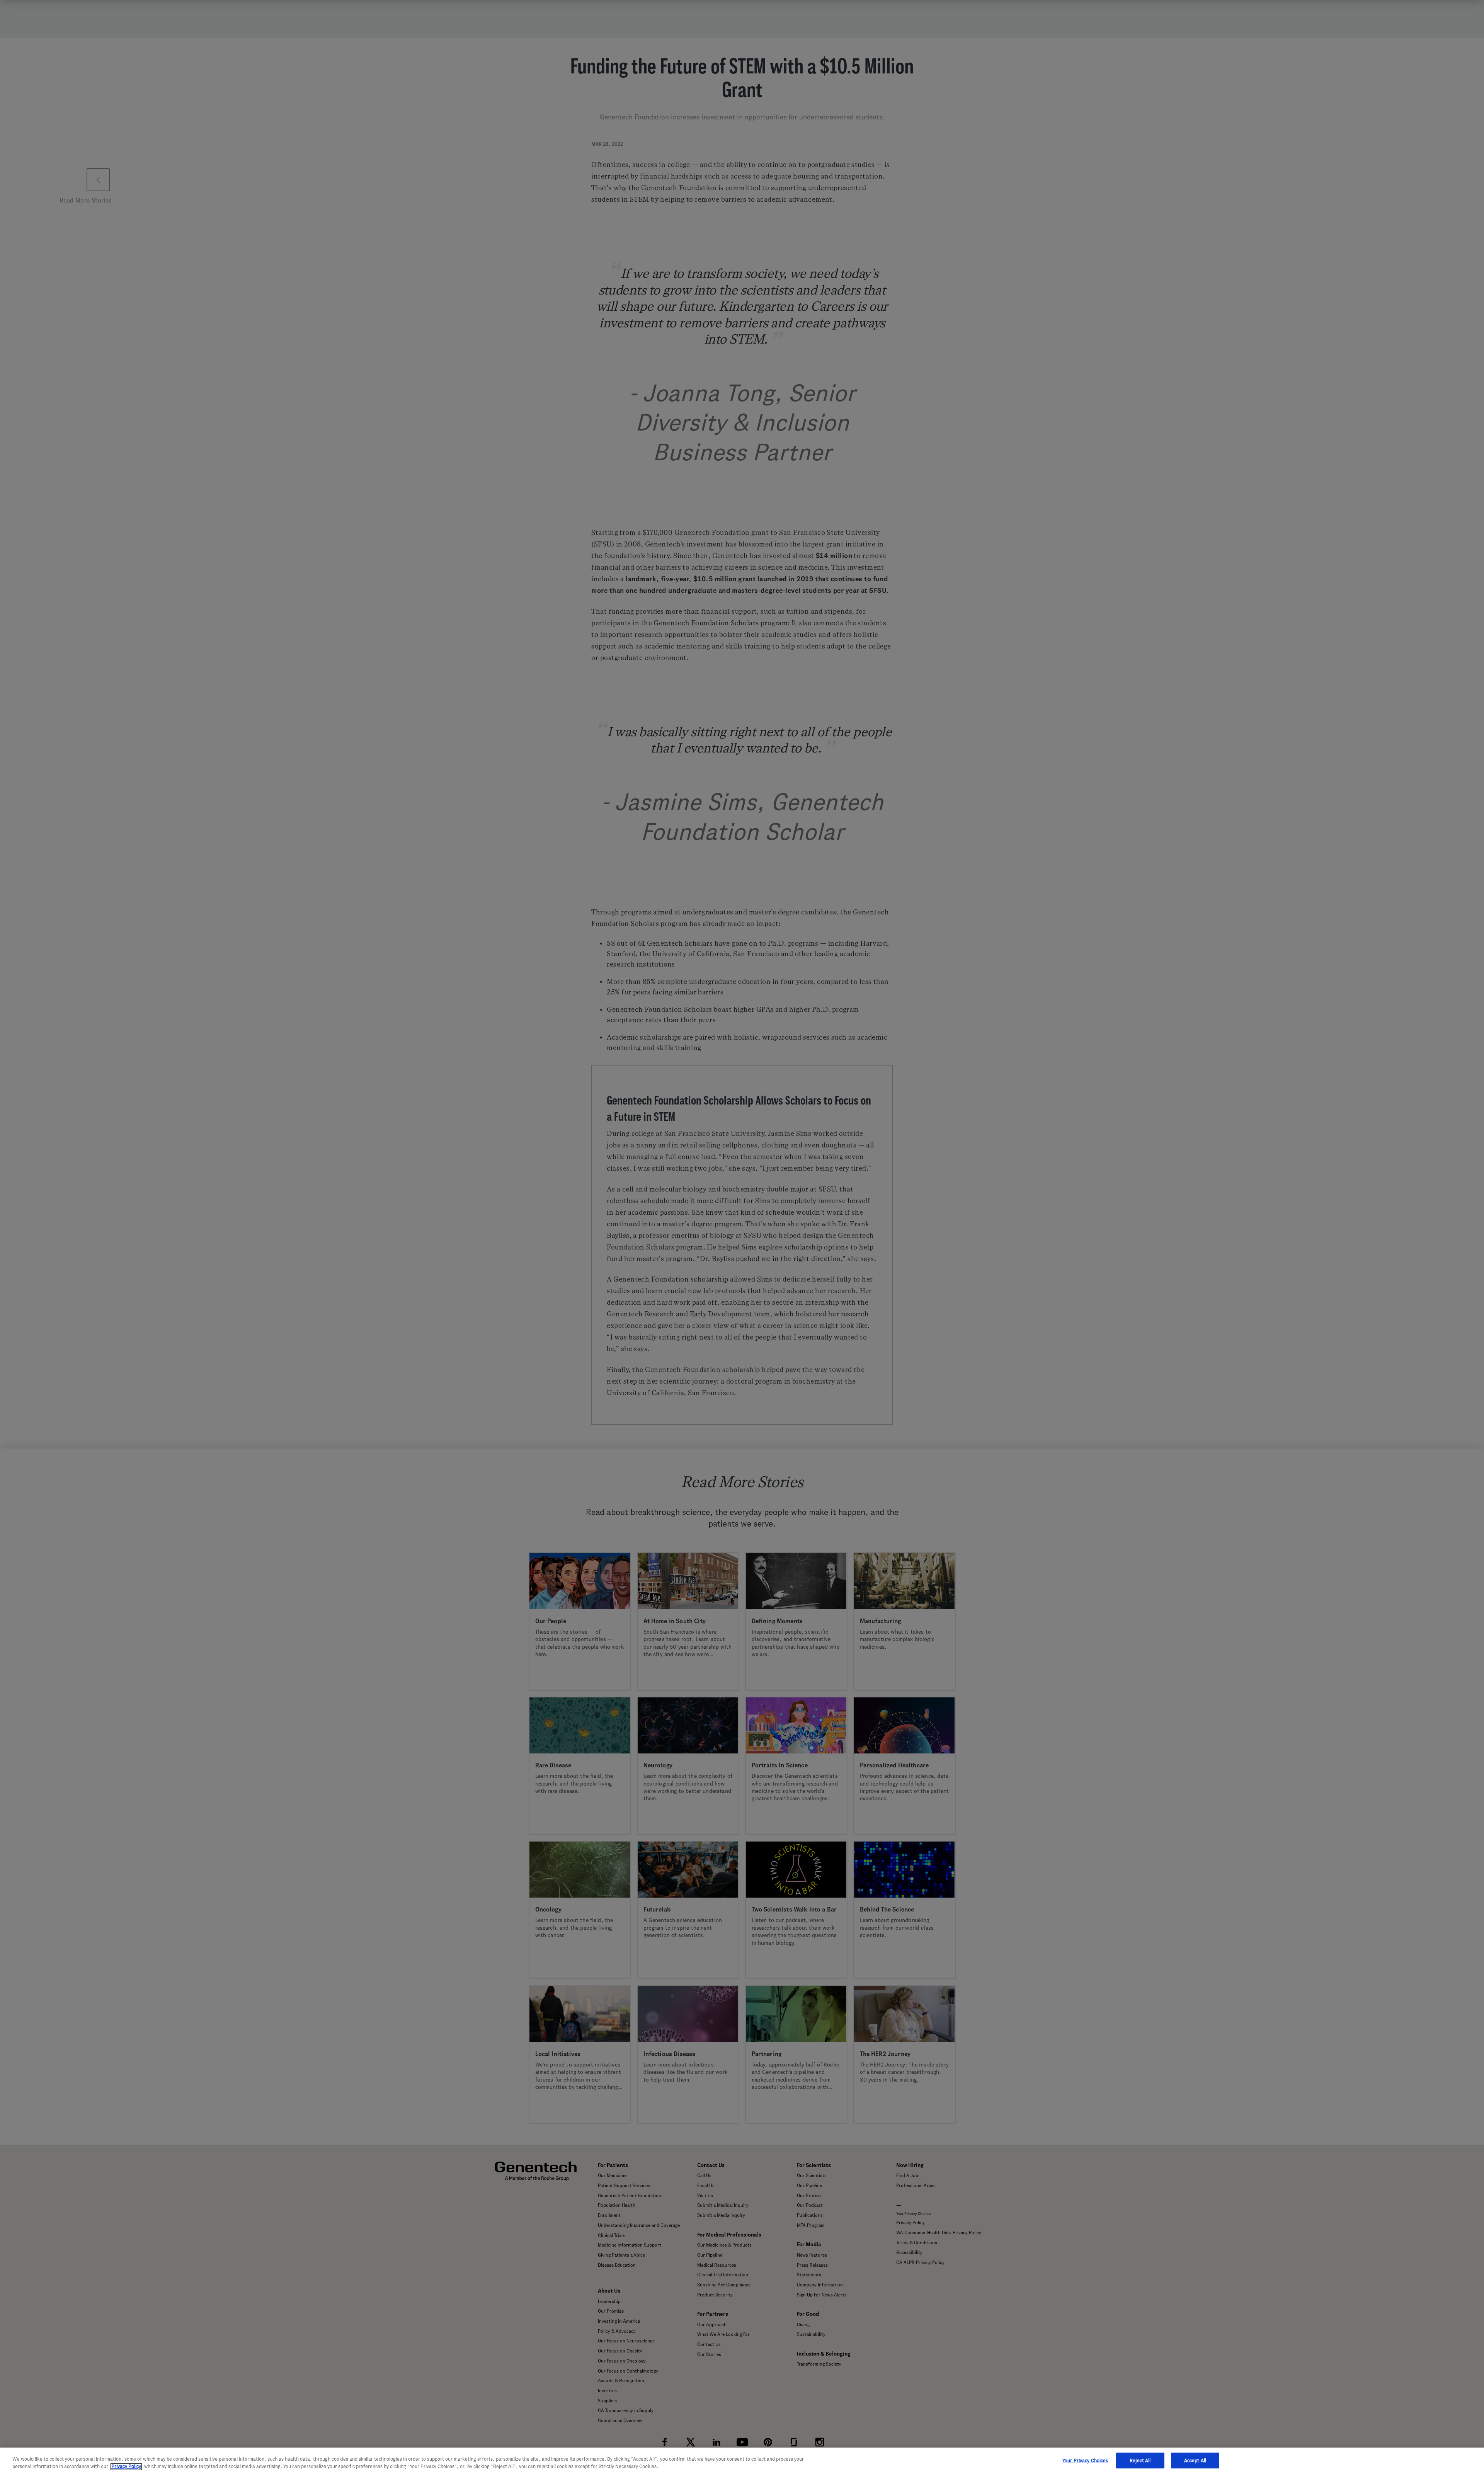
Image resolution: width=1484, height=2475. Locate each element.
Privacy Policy (126, 2467)
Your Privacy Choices (1085, 2461)
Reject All (1140, 2461)
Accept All (1195, 2461)
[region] (742, 2461)
